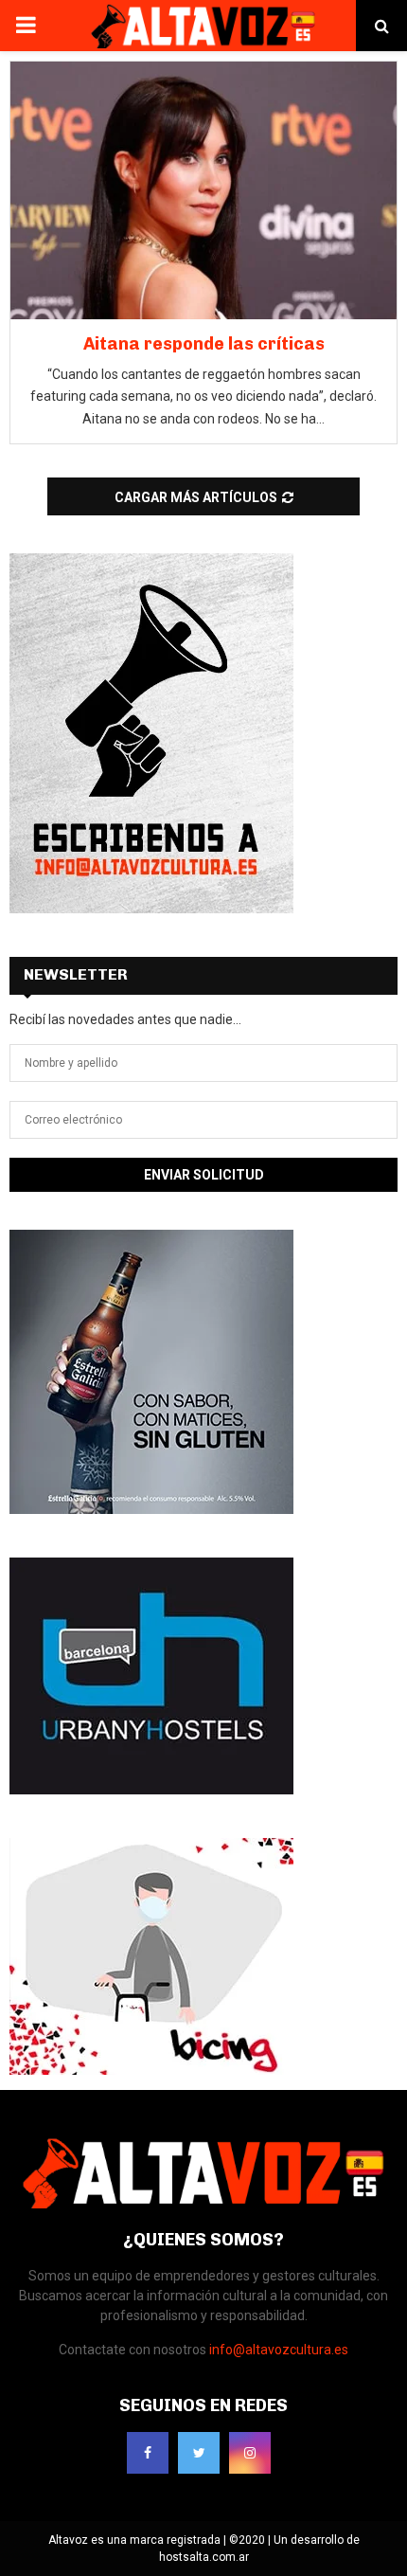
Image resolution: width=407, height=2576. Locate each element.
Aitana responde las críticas (204, 344)
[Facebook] (148, 2453)
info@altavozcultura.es (279, 2350)
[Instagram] (250, 2453)
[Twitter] (199, 2453)
